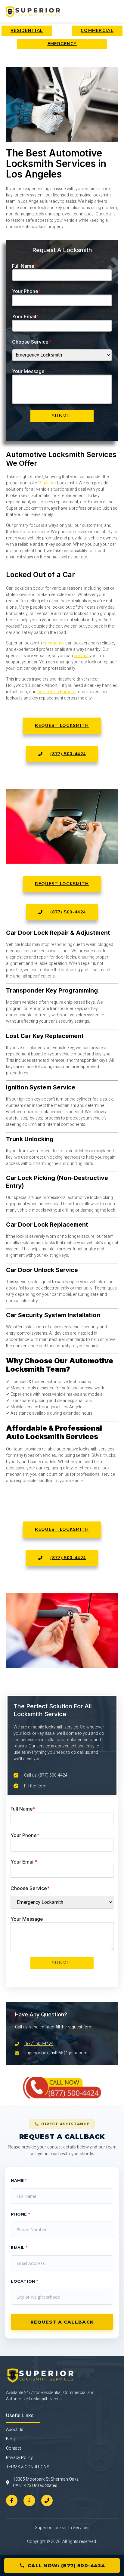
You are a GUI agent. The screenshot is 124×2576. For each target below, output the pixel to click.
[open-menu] (115, 11)
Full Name (25, 266)
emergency (54, 643)
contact (81, 656)
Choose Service (32, 342)
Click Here (62, 2093)
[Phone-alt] (47, 2500)
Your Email (25, 317)
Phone (20, 2214)
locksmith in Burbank (56, 692)
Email (19, 2247)
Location (24, 2281)
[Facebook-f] (12, 2500)
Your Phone (26, 291)
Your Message (28, 371)
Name (19, 2180)
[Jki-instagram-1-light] (29, 2500)
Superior (48, 483)
